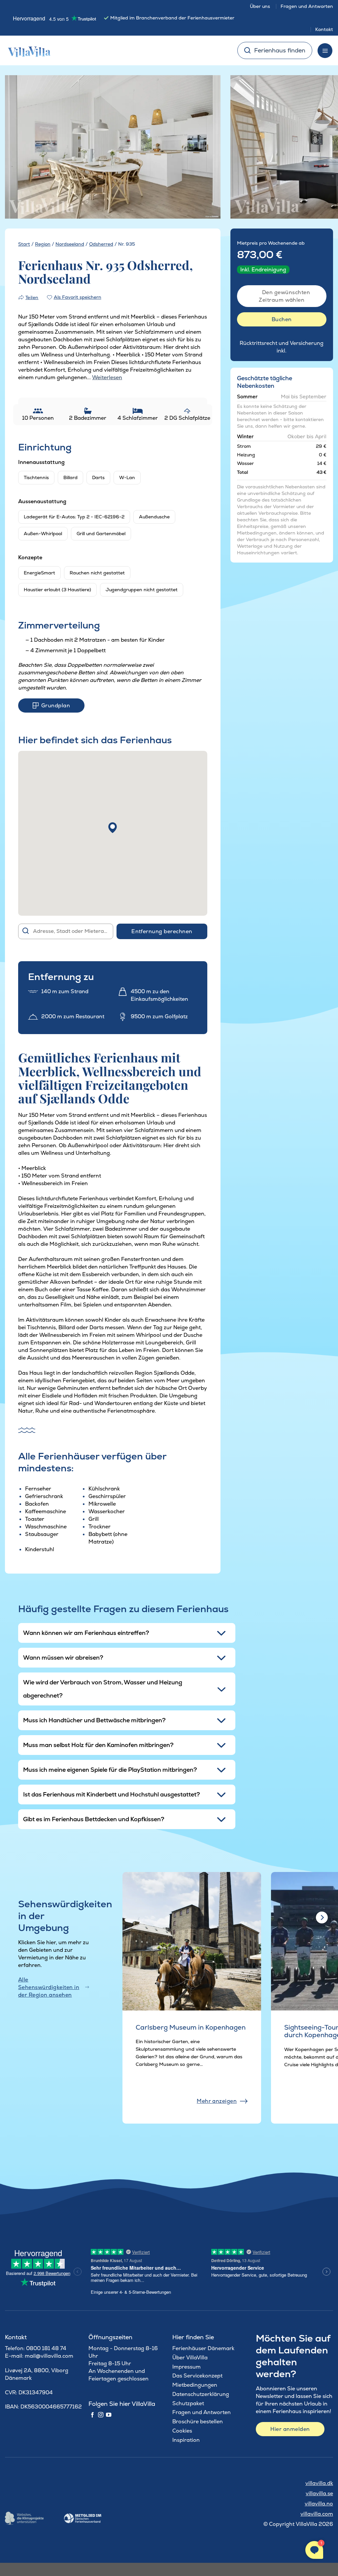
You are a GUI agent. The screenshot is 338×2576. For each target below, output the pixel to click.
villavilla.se (319, 2493)
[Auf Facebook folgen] (92, 2415)
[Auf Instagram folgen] (101, 2415)
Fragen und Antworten (307, 6)
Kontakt (324, 29)
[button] (113, 828)
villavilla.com (317, 2514)
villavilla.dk (319, 2483)
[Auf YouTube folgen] (109, 2415)
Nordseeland (70, 244)
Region (43, 244)
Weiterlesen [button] (107, 377)
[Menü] (325, 51)
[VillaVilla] (27, 50)
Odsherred (101, 244)
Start (24, 244)
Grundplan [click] (56, 705)
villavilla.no (319, 2504)
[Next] (206, 147)
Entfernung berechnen (162, 931)
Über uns (260, 6)
